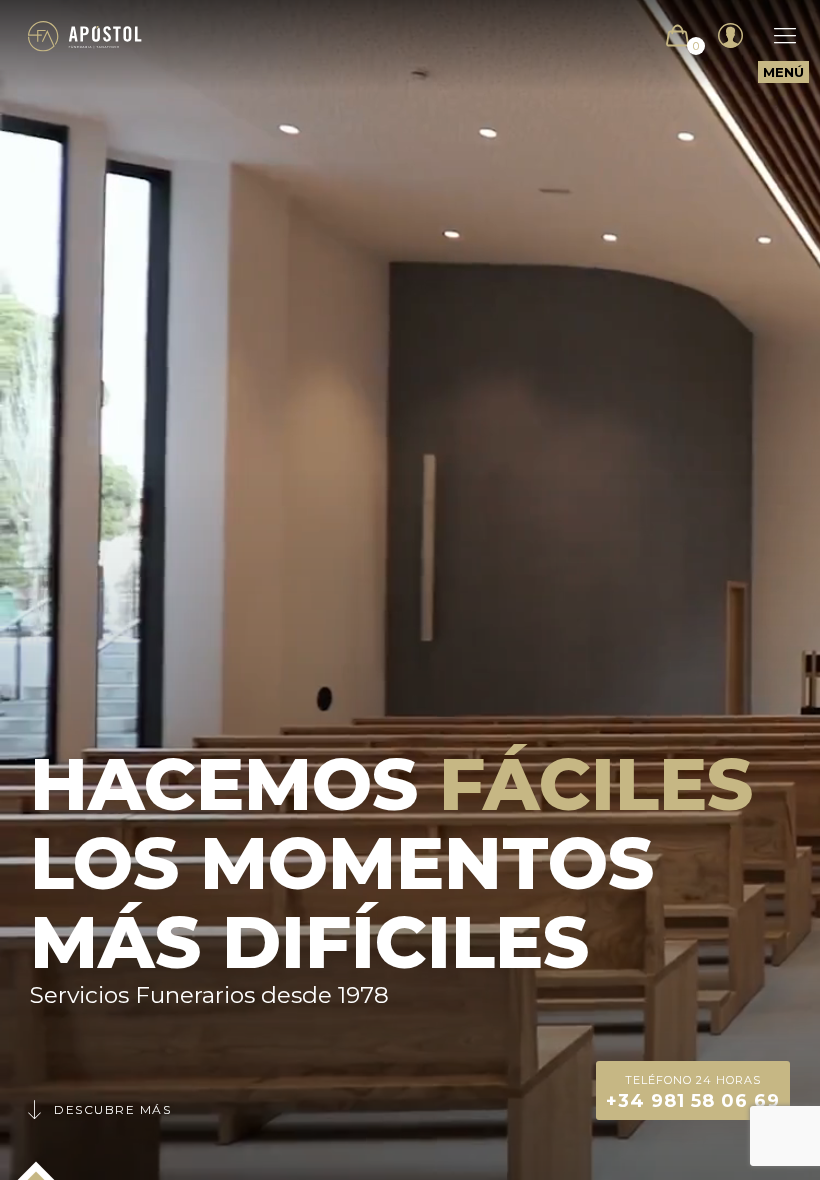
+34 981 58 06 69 (693, 1092)
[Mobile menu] (775, 36)
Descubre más (112, 1109)
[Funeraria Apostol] (85, 35)
